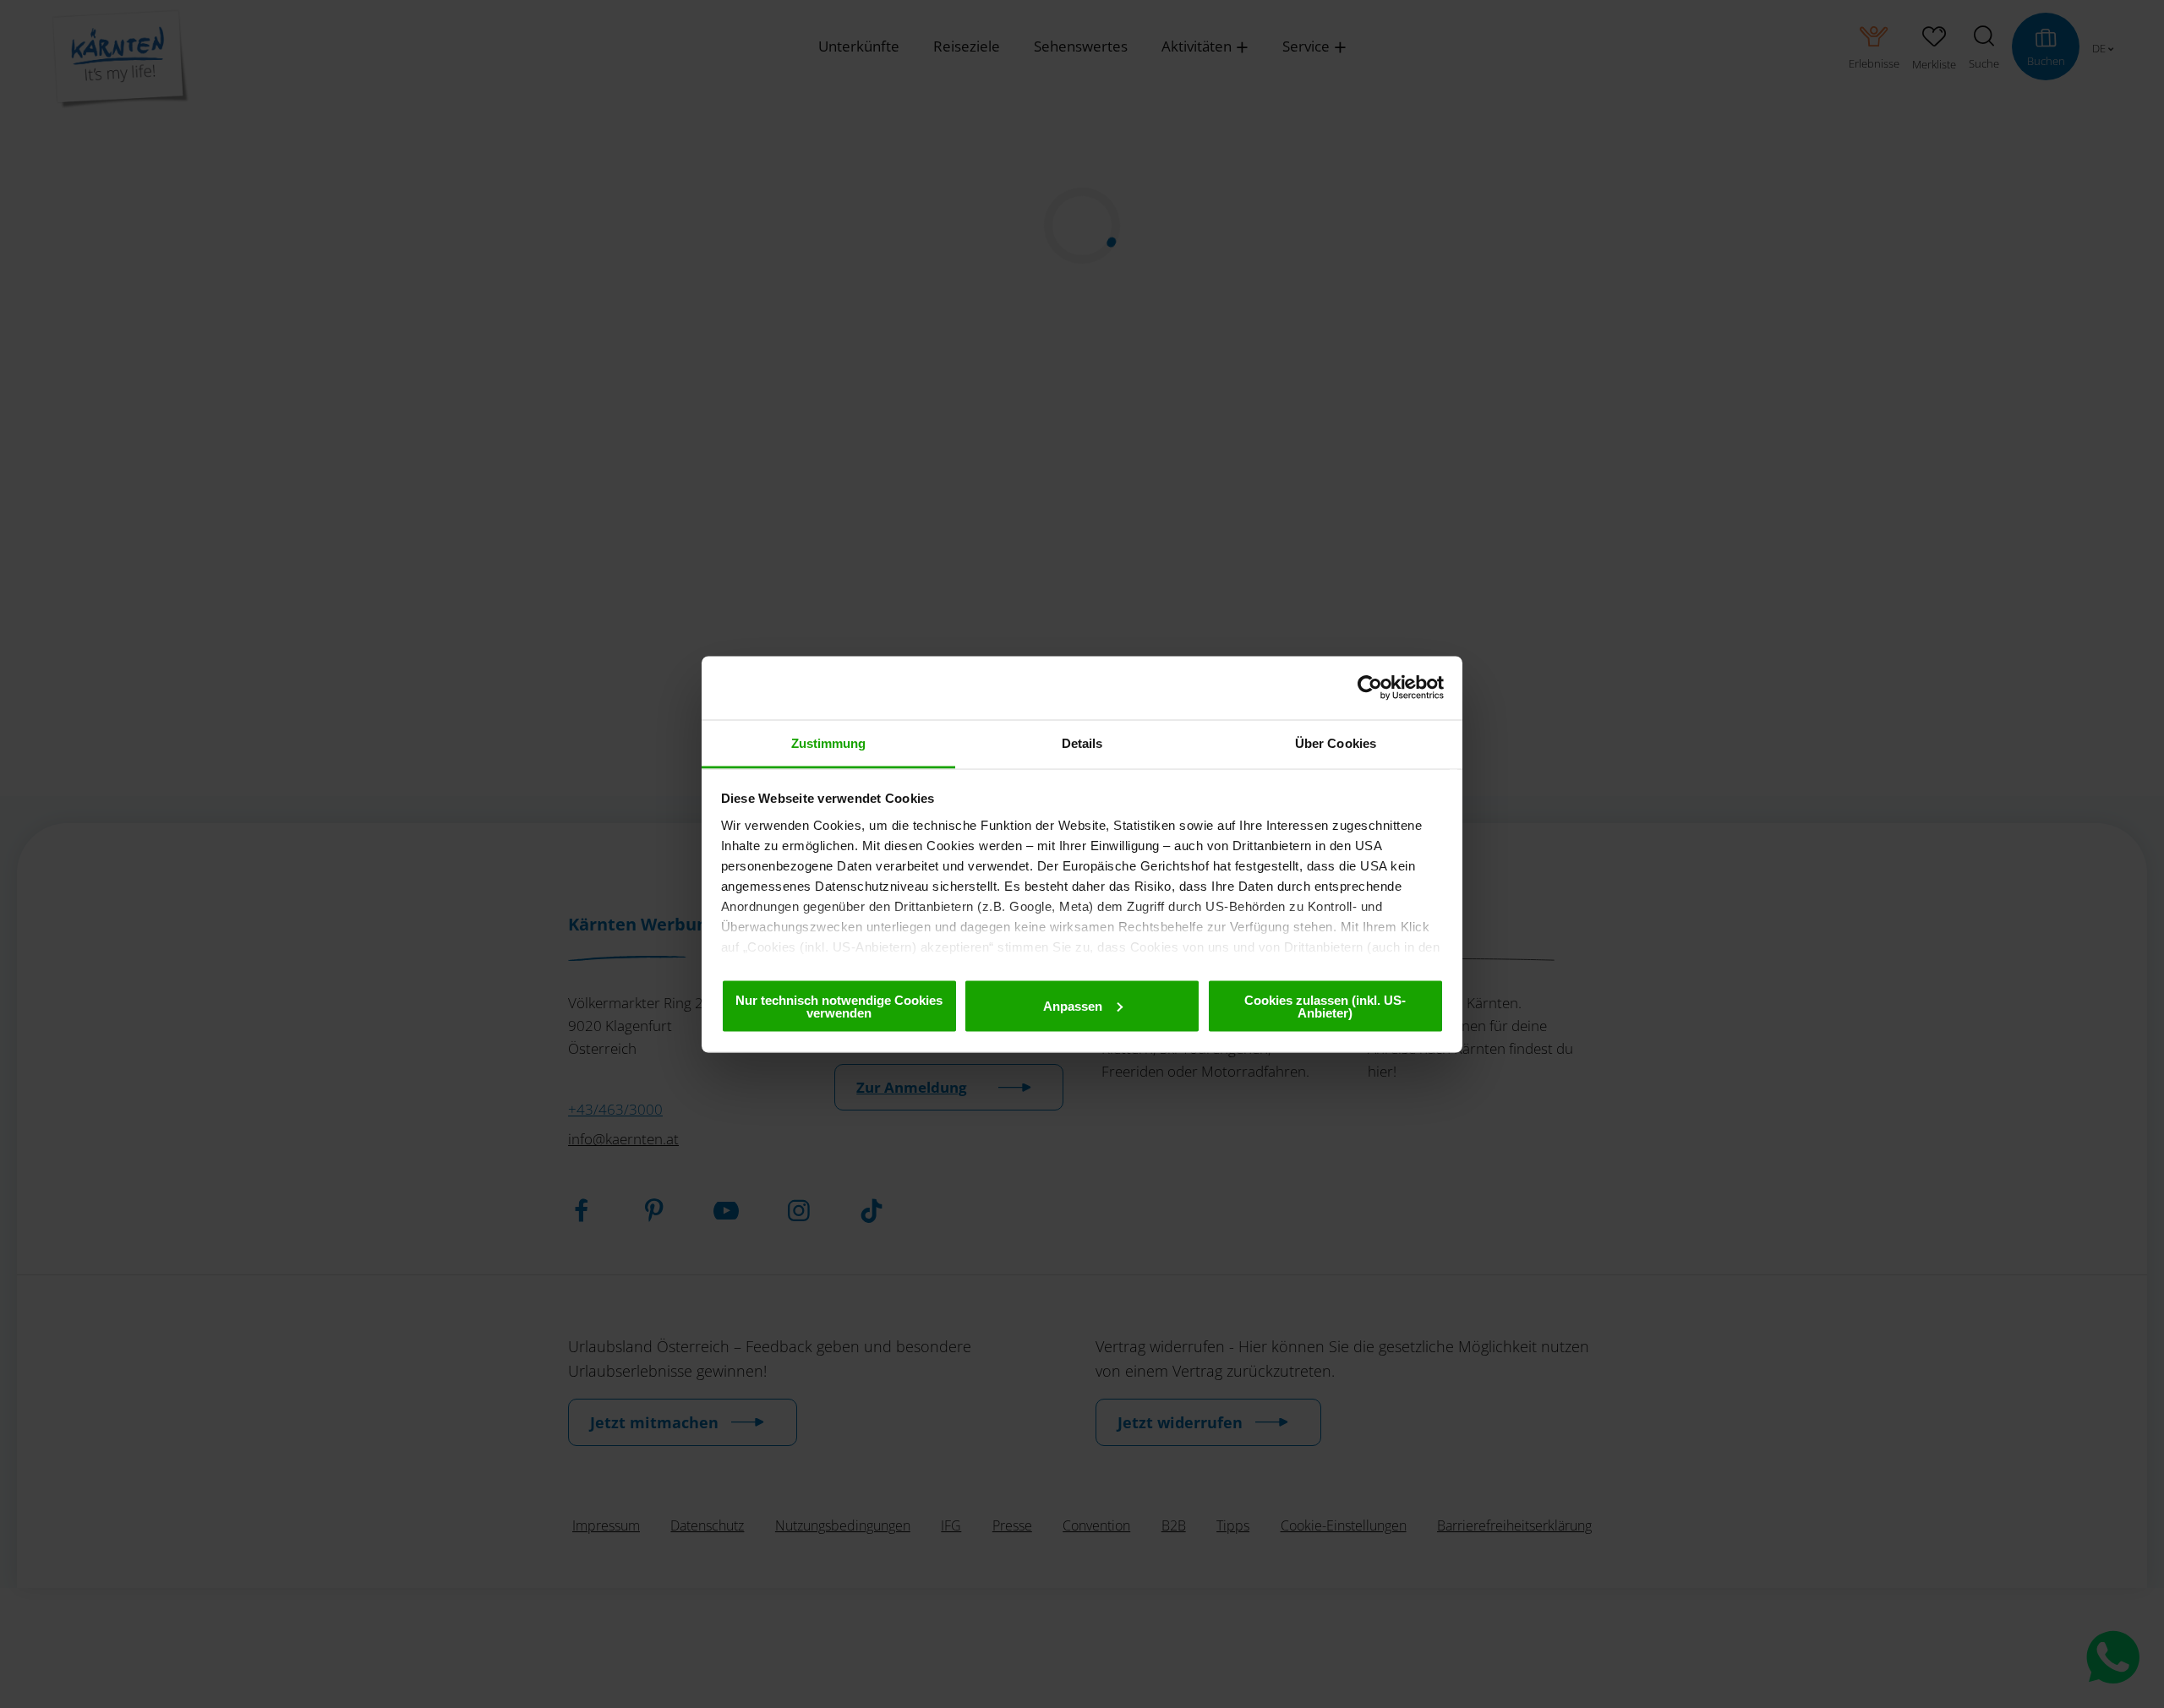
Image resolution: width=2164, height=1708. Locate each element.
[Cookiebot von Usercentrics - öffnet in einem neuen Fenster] (1370, 688)
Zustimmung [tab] (829, 742)
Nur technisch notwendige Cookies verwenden (839, 1006)
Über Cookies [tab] (1336, 742)
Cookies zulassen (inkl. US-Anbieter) (1325, 1006)
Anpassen (1073, 1005)
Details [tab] (1082, 742)
